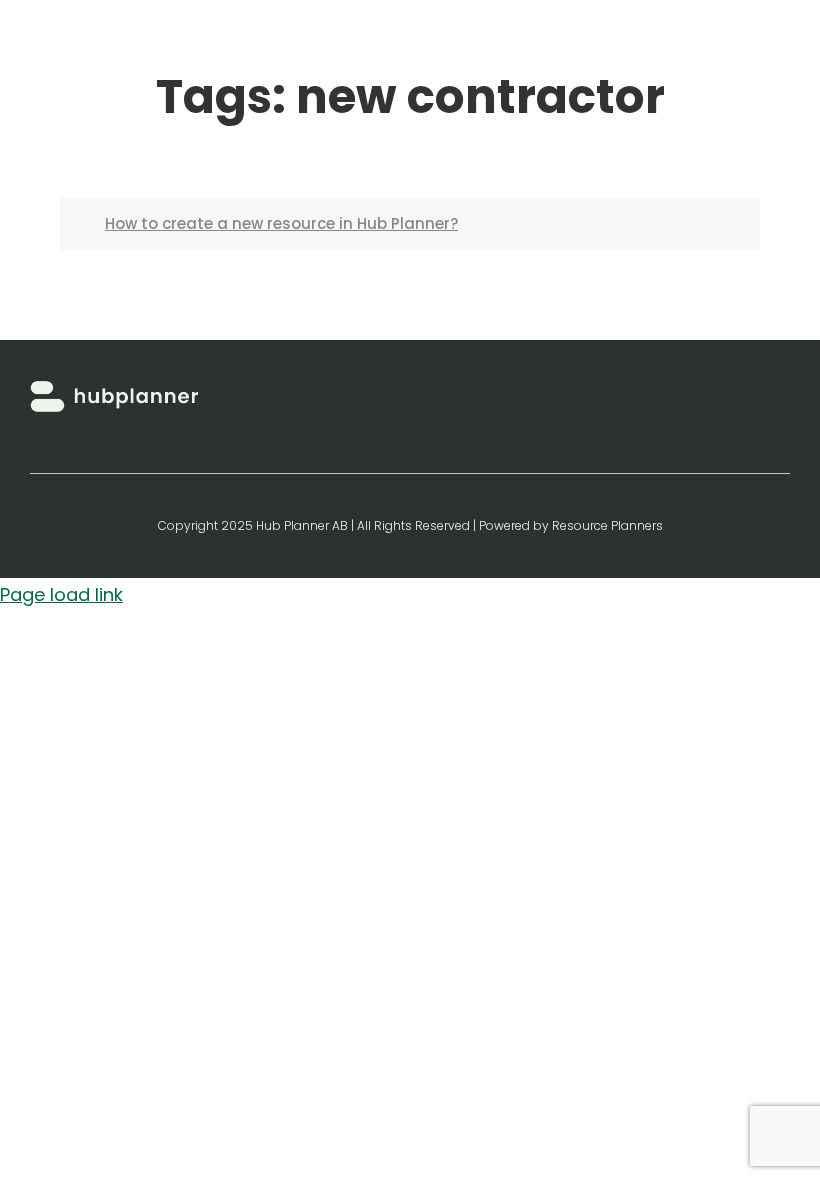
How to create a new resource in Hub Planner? (281, 223)
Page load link (61, 594)
